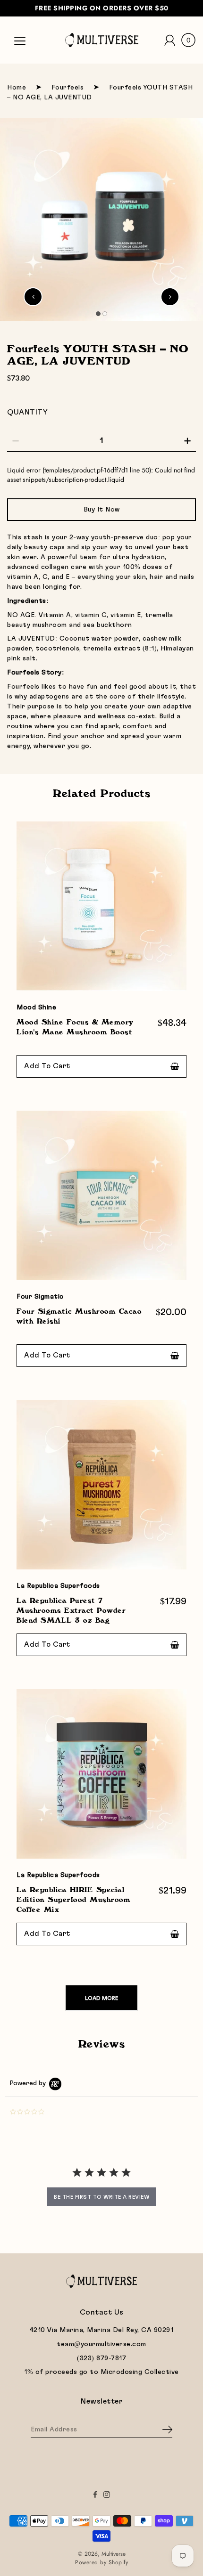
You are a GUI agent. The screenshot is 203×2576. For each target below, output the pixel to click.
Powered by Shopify (101, 2562)
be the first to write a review (101, 2197)
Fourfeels (68, 88)
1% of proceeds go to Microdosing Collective (101, 2372)
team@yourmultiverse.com (101, 2344)
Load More (101, 1998)
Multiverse (114, 2554)
